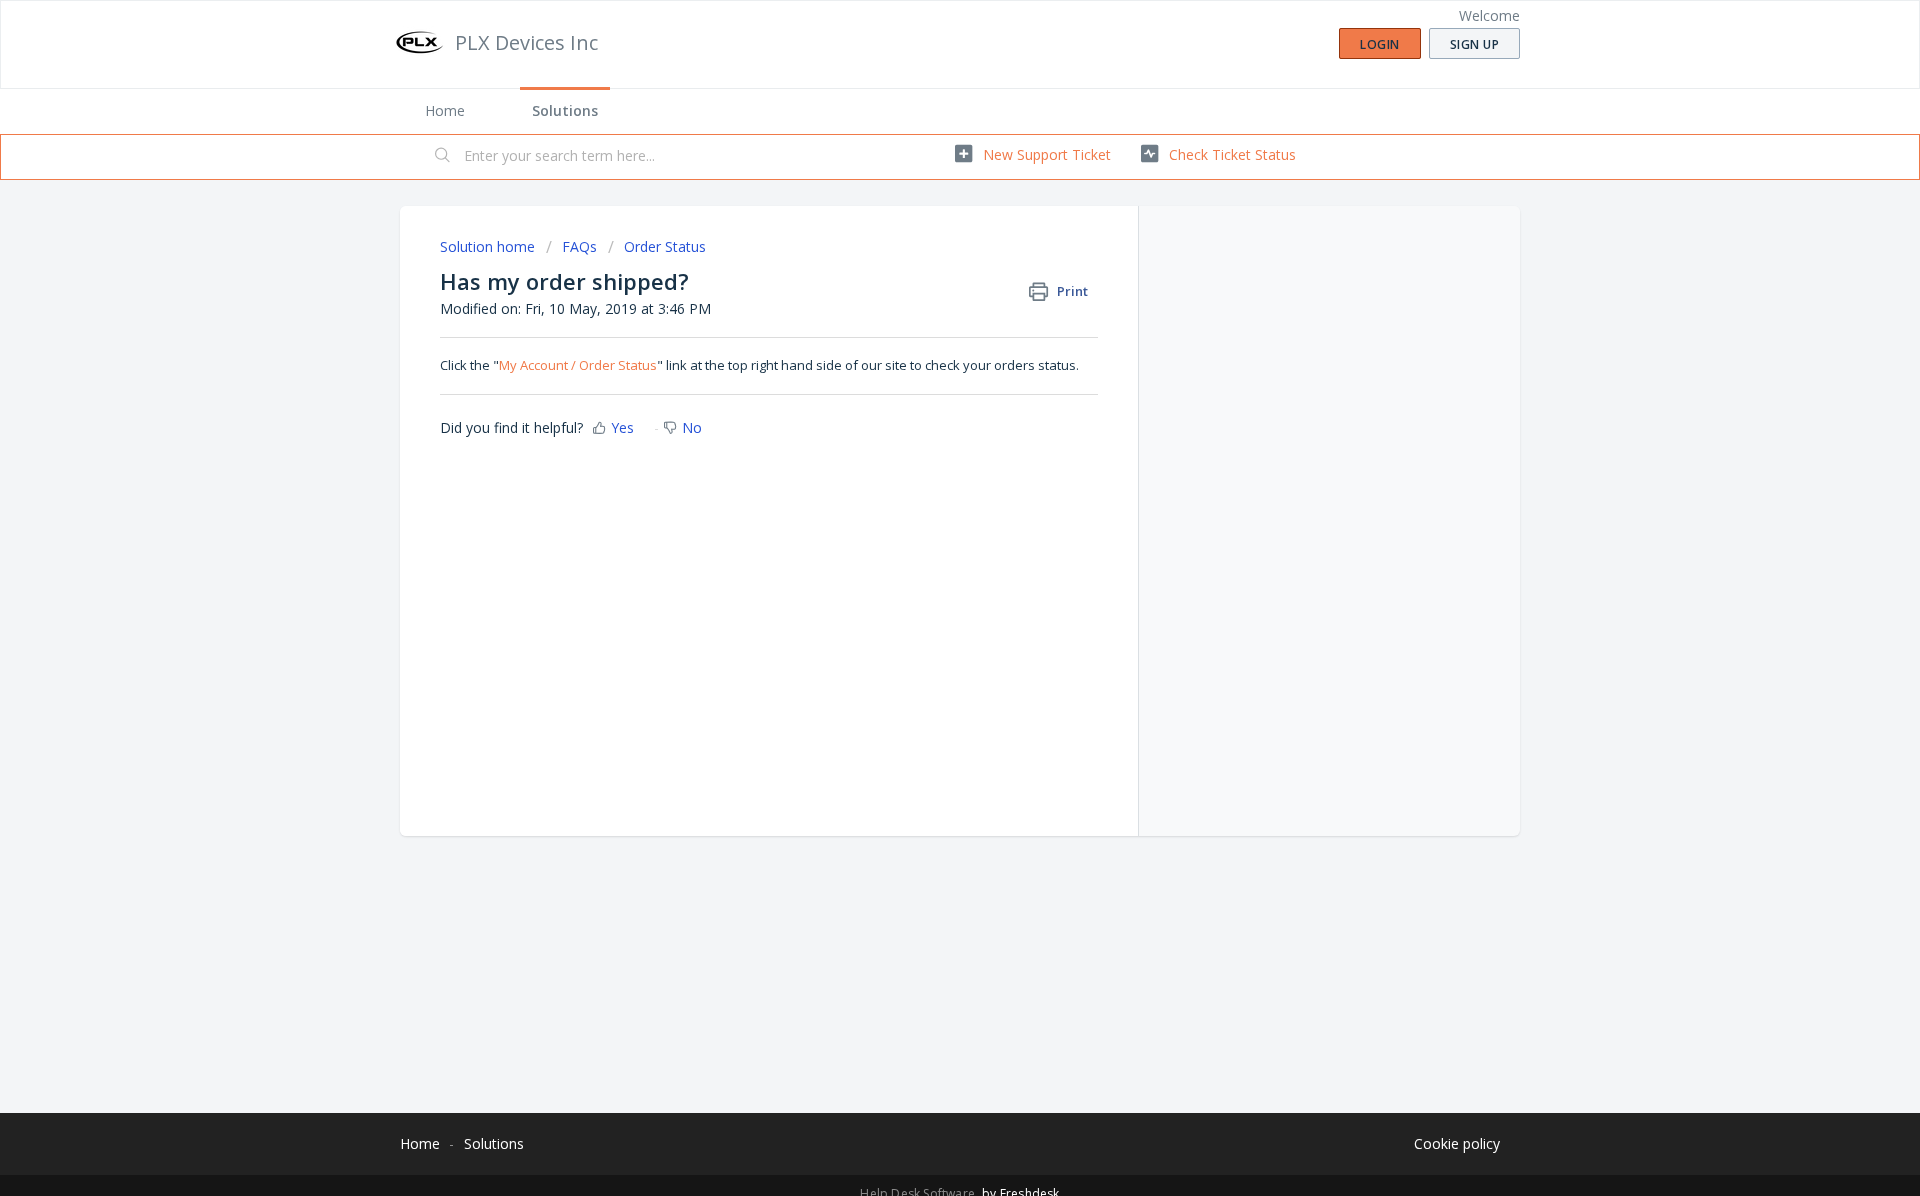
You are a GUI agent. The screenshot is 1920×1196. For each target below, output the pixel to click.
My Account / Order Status (578, 365)
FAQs (579, 246)
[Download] (923, 337)
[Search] (443, 157)
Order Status (665, 246)
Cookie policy (1457, 1143)
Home (445, 110)
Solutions (565, 110)
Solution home (489, 246)
